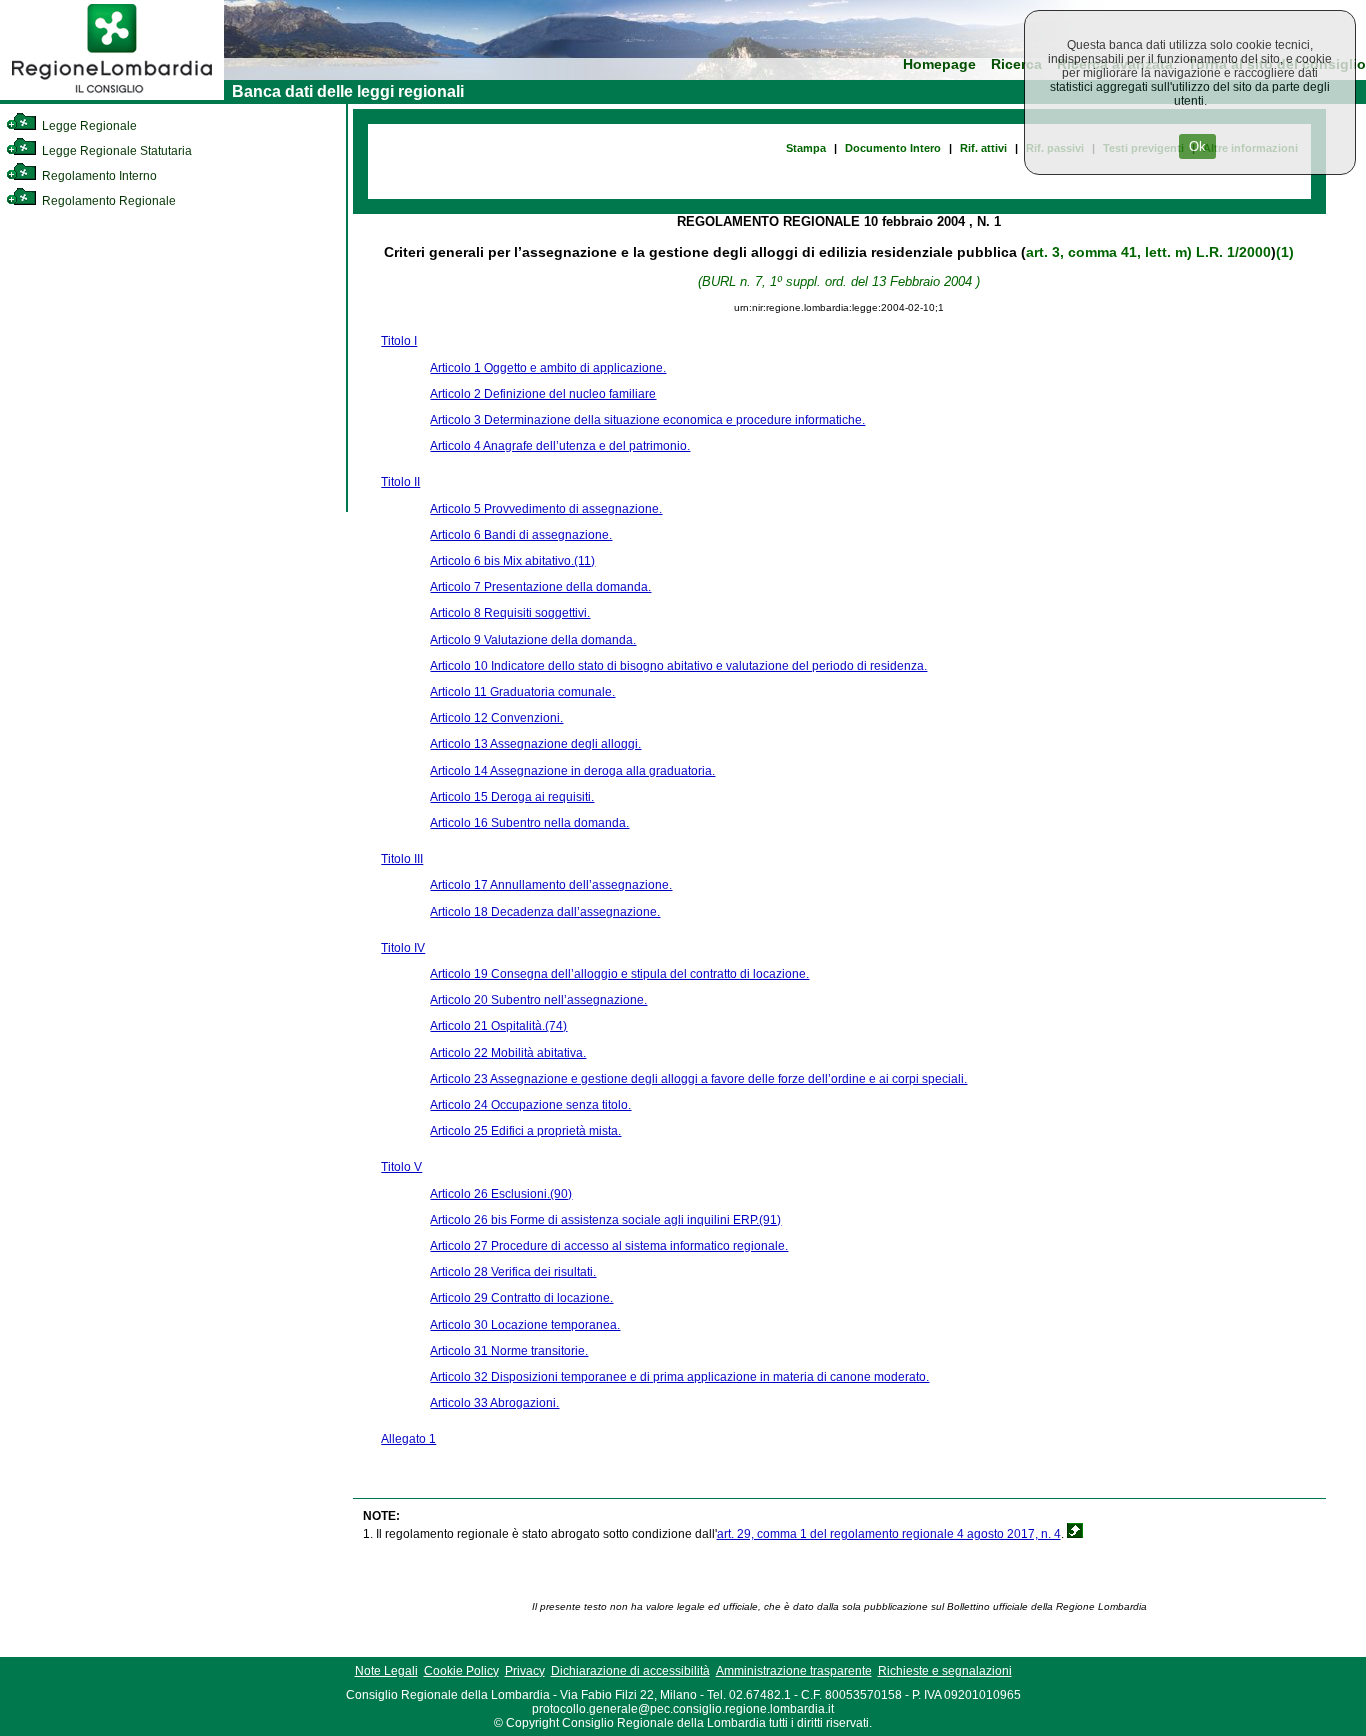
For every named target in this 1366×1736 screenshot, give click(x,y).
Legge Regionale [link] (88, 126)
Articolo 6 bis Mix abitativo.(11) (512, 561)
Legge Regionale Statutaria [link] (115, 151)
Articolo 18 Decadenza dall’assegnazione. (545, 912)
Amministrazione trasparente (794, 1671)
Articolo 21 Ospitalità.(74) (498, 1026)
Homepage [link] (939, 64)
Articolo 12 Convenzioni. (496, 718)
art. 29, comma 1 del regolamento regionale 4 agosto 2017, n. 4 (889, 1534)
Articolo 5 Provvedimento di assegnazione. (546, 509)
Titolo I (399, 341)
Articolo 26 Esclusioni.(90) (501, 1194)
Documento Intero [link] (893, 148)
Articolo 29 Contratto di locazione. (521, 1298)
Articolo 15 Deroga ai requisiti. (512, 797)
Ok (1197, 146)
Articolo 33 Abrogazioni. (494, 1403)
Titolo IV (403, 948)
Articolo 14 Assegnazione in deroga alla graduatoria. (572, 771)
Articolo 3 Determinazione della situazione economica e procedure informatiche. (647, 420)
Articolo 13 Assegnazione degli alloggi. (535, 744)
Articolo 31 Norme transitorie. (509, 1351)
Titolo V (401, 1167)
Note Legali (386, 1671)
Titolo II (400, 482)
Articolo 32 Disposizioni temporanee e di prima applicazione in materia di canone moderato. (679, 1377)
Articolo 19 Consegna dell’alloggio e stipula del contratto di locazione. (619, 974)
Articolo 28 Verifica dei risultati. (513, 1272)
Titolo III (402, 859)
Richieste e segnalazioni (945, 1671)
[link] (112, 96)
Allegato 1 (408, 1439)
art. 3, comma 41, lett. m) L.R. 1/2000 (1148, 252)
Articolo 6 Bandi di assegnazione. (521, 535)
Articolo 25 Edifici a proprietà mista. (525, 1131)
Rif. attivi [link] (983, 148)
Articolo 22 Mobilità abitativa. (508, 1053)
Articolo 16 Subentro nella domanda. (529, 823)
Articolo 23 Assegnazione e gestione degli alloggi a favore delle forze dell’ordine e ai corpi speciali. (698, 1079)
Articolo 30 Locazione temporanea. (525, 1325)
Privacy (525, 1671)
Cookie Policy (461, 1671)
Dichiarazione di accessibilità (630, 1671)
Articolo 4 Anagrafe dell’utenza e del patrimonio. (560, 446)
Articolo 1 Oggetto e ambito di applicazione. (548, 368)
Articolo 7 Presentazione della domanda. (540, 587)
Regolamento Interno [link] (98, 176)
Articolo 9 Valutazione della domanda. (533, 640)
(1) (1285, 252)
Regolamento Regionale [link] (107, 201)
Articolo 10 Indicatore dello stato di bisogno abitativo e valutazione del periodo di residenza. (678, 666)
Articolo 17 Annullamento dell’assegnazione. (551, 885)
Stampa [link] (806, 148)
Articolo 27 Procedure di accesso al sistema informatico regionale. (609, 1246)
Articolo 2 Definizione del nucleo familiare (543, 394)
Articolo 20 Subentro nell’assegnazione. (538, 1000)
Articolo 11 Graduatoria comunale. (522, 692)
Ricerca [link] (1016, 64)
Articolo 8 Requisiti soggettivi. (510, 613)
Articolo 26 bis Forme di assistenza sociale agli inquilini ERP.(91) (605, 1220)
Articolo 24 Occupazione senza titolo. (530, 1105)
